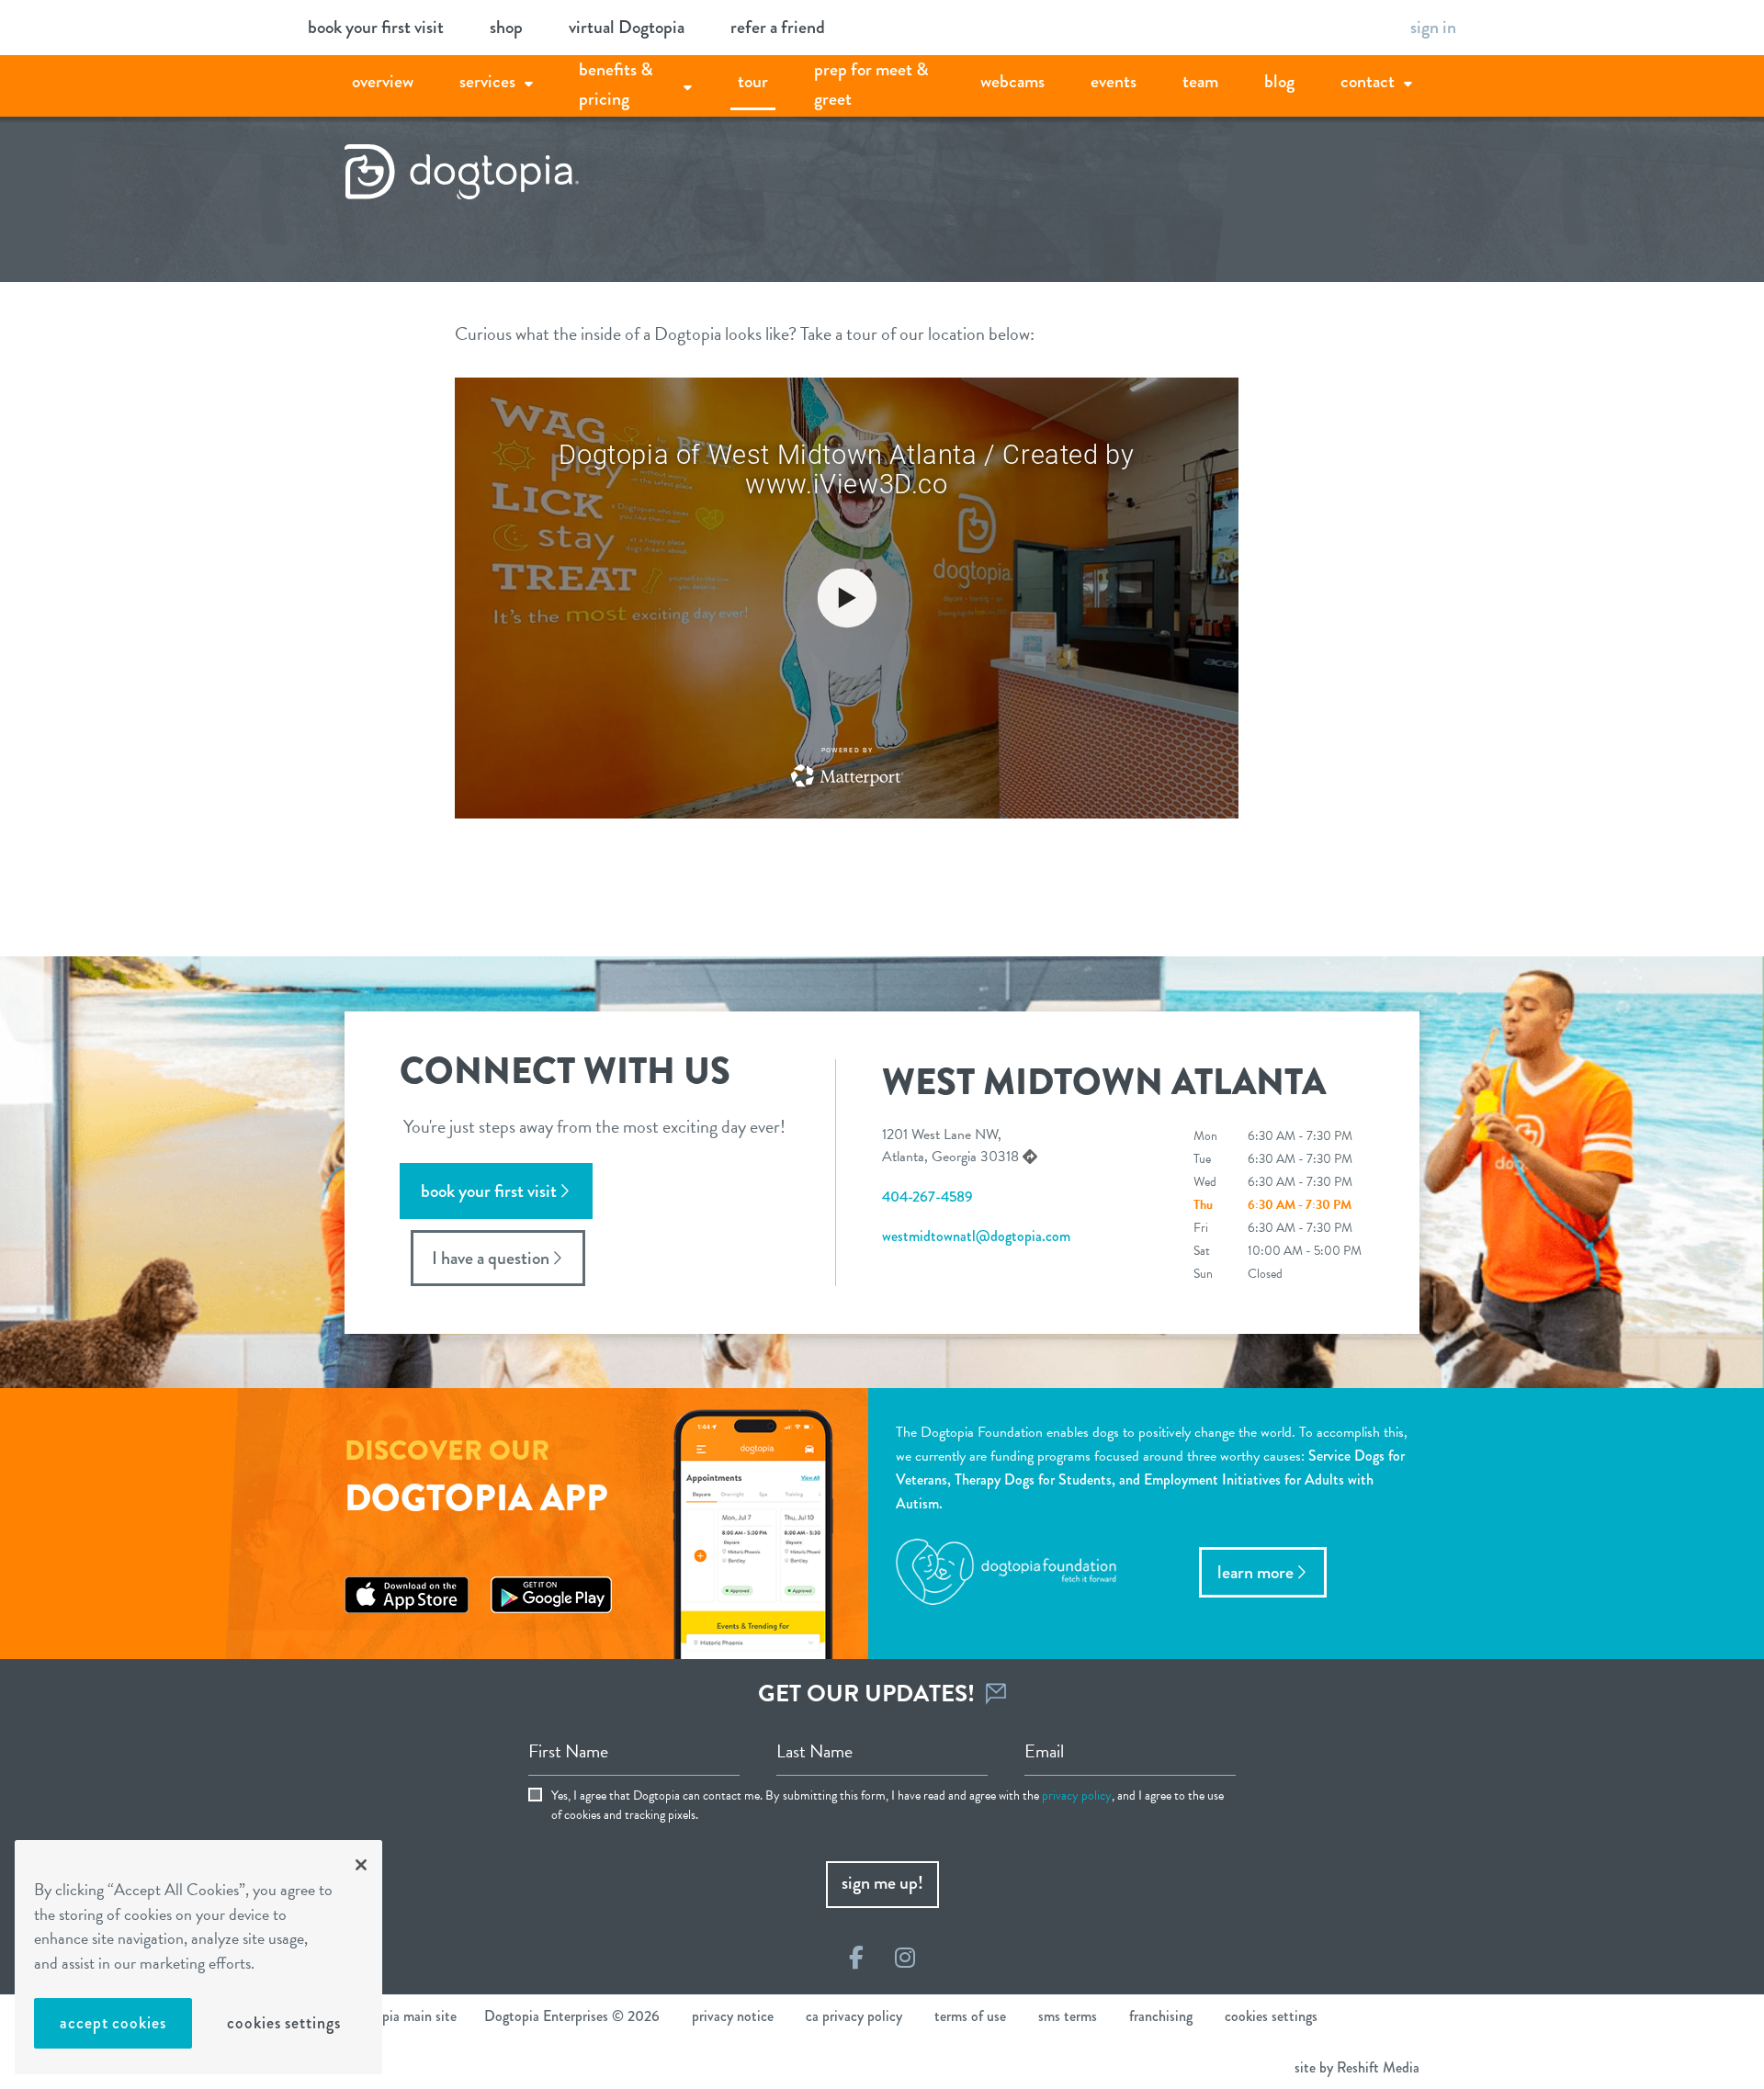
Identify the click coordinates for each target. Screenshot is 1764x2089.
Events (1114, 81)
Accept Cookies (113, 2023)
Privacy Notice (733, 2016)
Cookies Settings (283, 2023)
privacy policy (1077, 1795)
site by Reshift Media (1357, 2067)
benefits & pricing (616, 84)
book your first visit (376, 27)
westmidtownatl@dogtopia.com (976, 1236)
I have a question (491, 1258)
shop (506, 27)
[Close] (361, 1865)
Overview (383, 81)
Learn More (1255, 1572)
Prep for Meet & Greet (871, 84)
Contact (1368, 81)
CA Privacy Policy (854, 2016)
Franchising (1161, 2016)
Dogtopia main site (401, 2016)
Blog (1279, 81)
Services (487, 81)
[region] (198, 1957)
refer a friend (778, 27)
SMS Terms (1068, 2016)
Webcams (1012, 81)
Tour (753, 81)
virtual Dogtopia (627, 27)
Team (1200, 81)
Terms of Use (970, 2016)
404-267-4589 (927, 1197)
